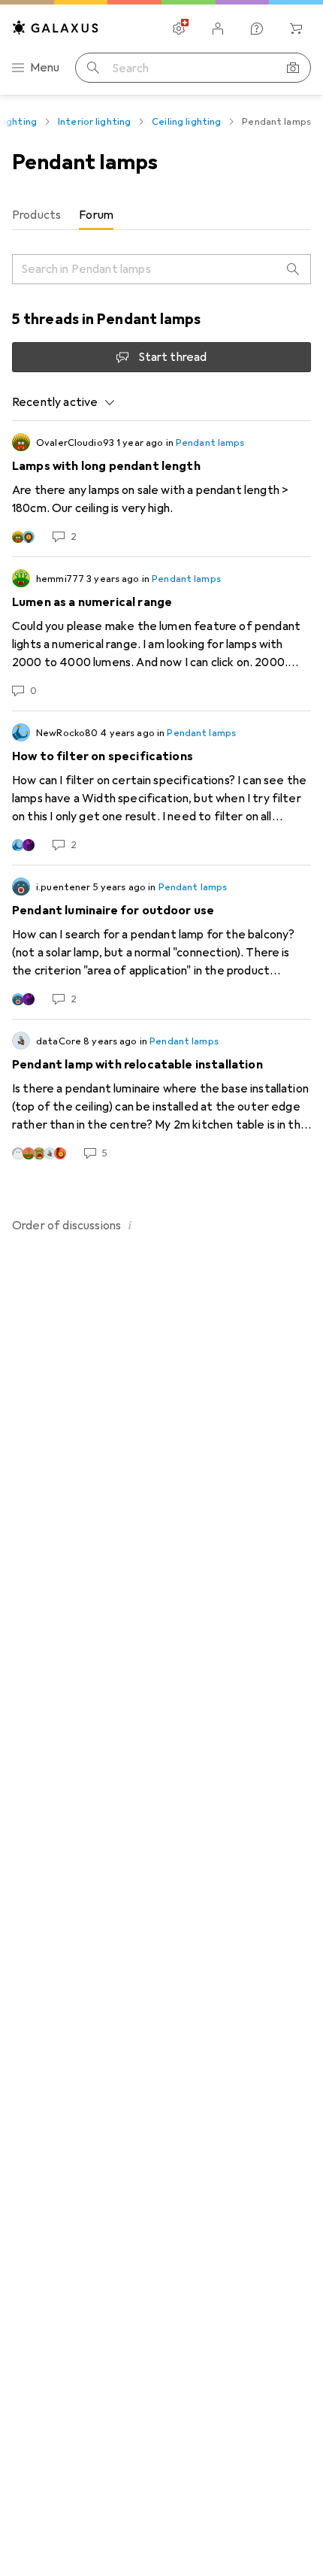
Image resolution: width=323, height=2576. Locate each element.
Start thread (173, 357)
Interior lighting (94, 122)
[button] (130, 1225)
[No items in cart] (296, 29)
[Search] (293, 269)
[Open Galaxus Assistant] (257, 29)
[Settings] (179, 29)
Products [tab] (36, 215)
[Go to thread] (161, 489)
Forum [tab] (96, 215)
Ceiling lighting (186, 122)
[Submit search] (93, 68)
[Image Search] (293, 68)
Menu (45, 68)
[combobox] (64, 402)
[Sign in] (218, 29)
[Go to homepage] (56, 27)
